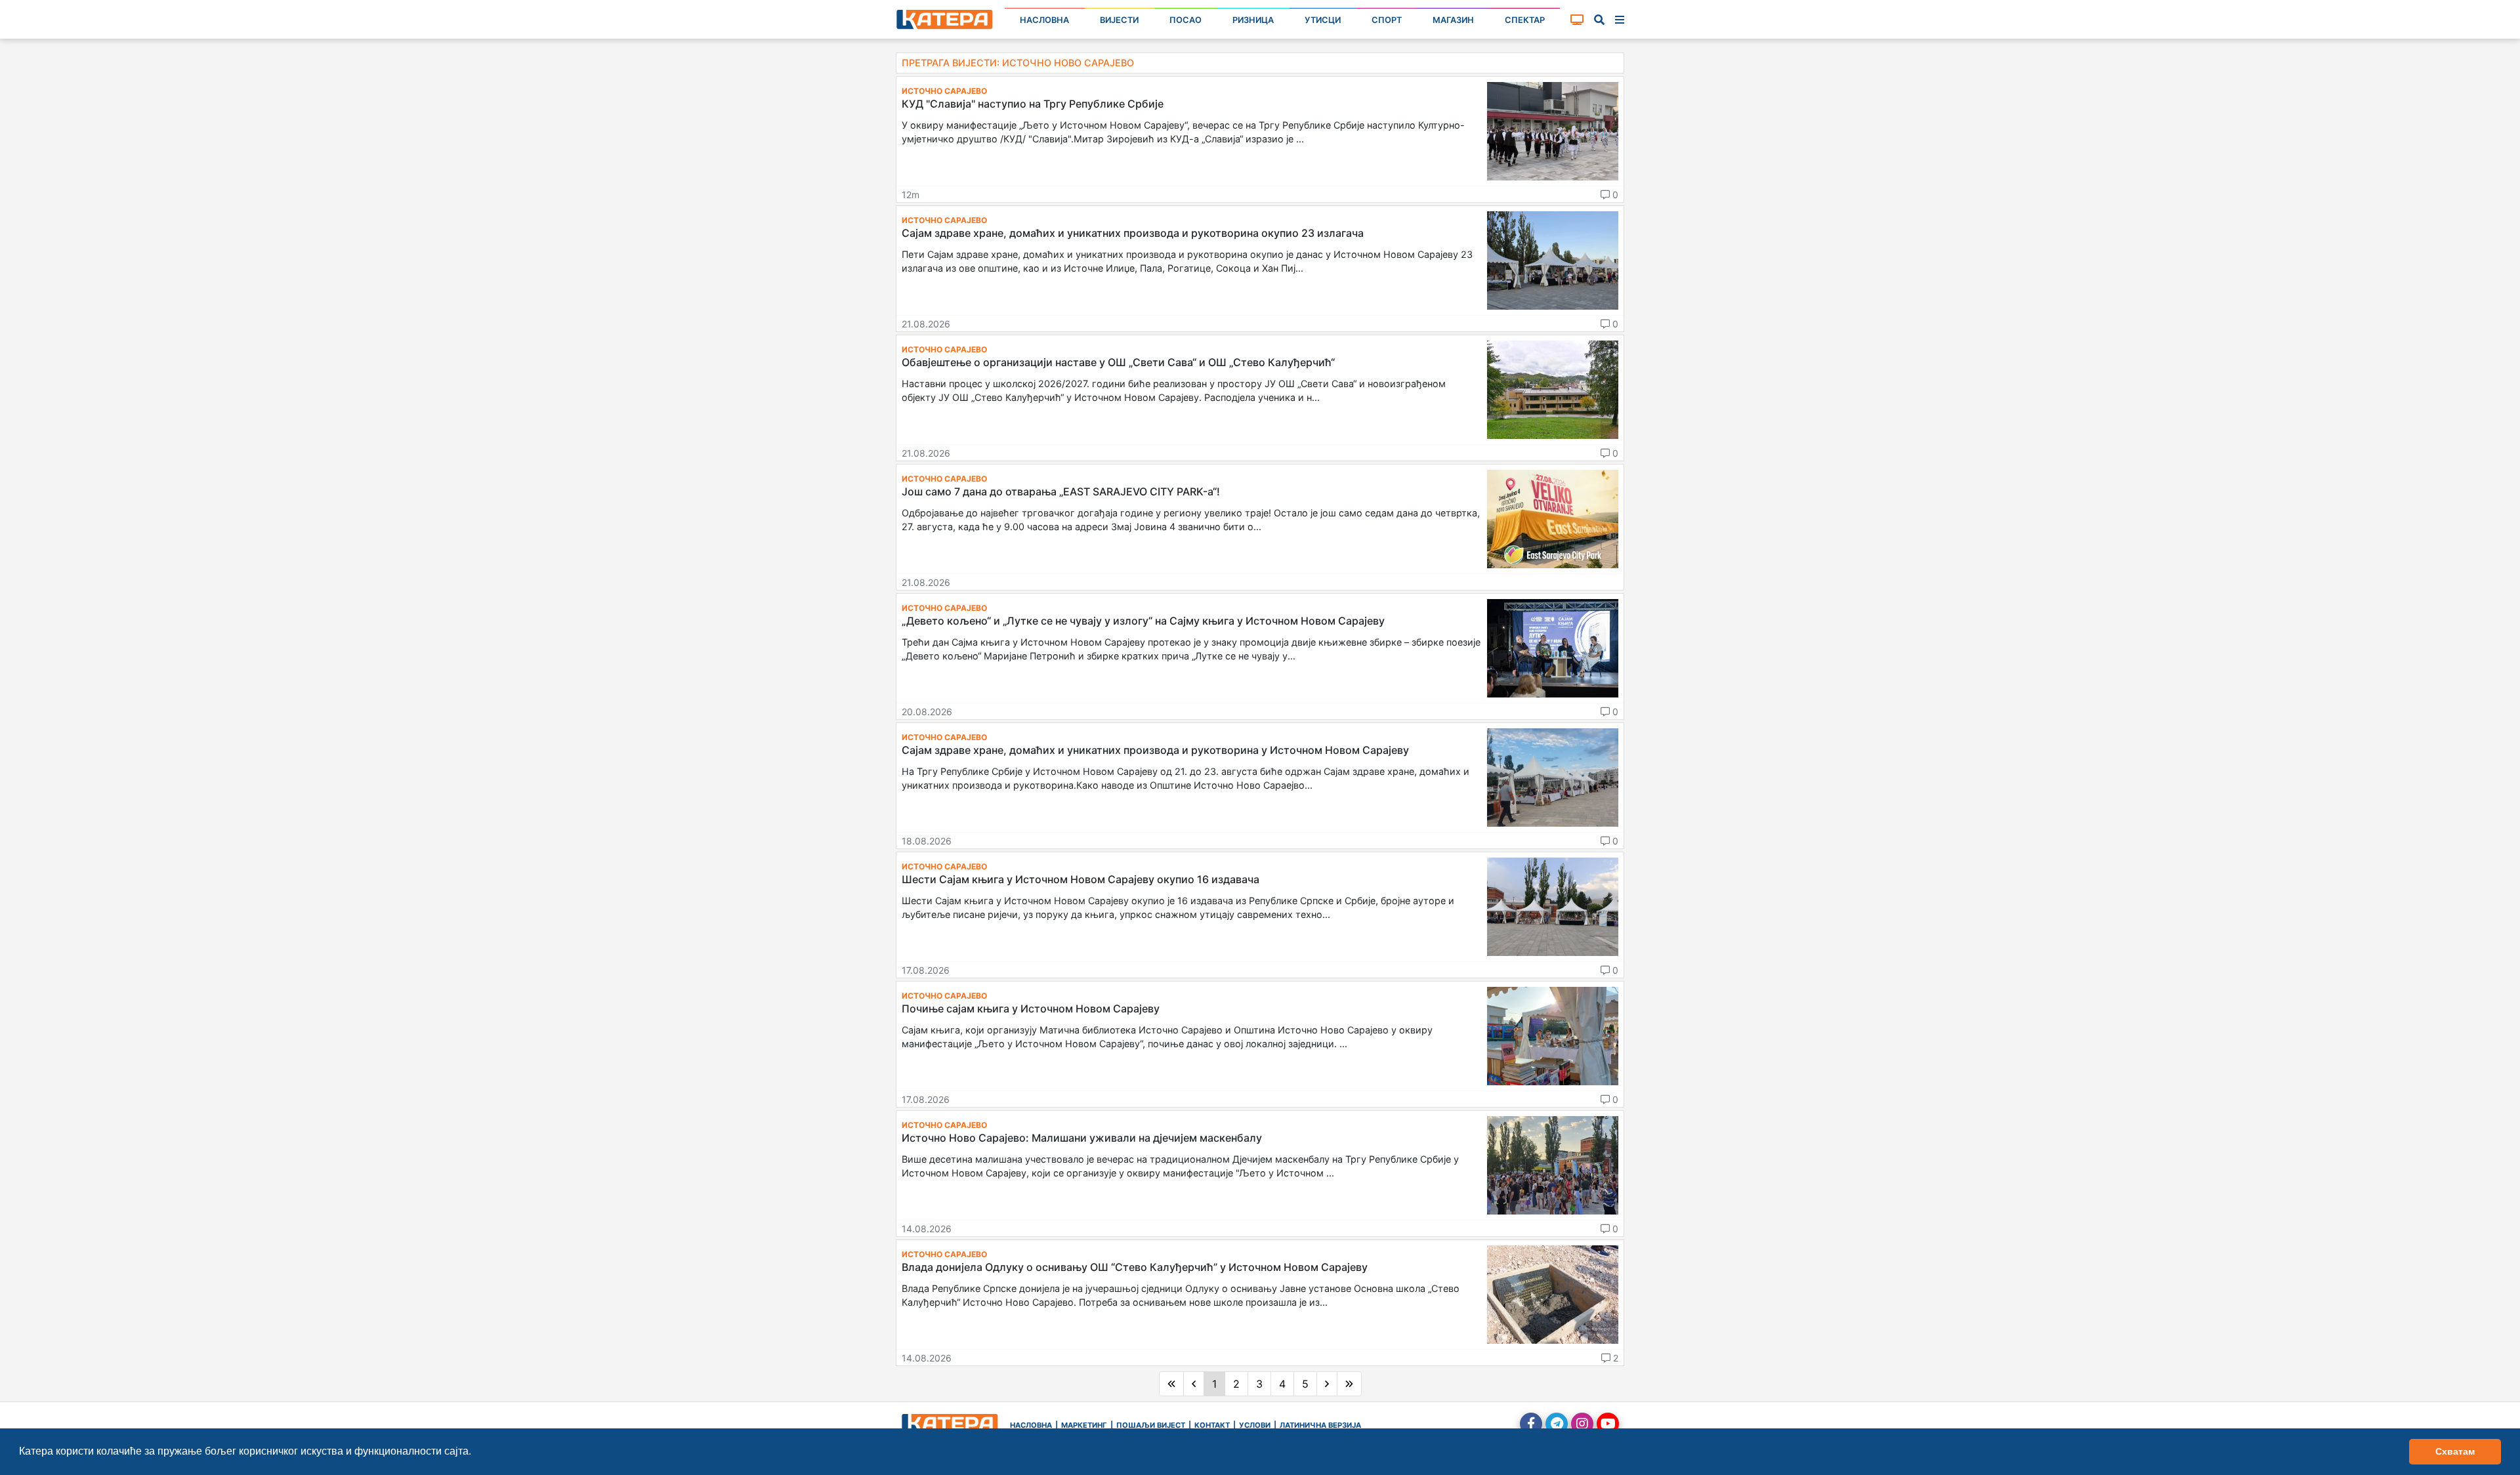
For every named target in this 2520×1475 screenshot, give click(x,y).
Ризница (1253, 20)
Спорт (1387, 20)
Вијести (1119, 20)
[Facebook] (1531, 1424)
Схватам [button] (2455, 1451)
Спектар (1525, 20)
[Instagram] (1582, 1424)
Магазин (1453, 20)
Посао (1186, 20)
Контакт (1212, 1425)
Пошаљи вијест (1151, 1425)
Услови (1255, 1425)
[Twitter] (1557, 1424)
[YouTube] (1608, 1424)
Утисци (1323, 20)
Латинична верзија (1320, 1425)
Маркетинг (1084, 1425)
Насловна (1044, 20)
